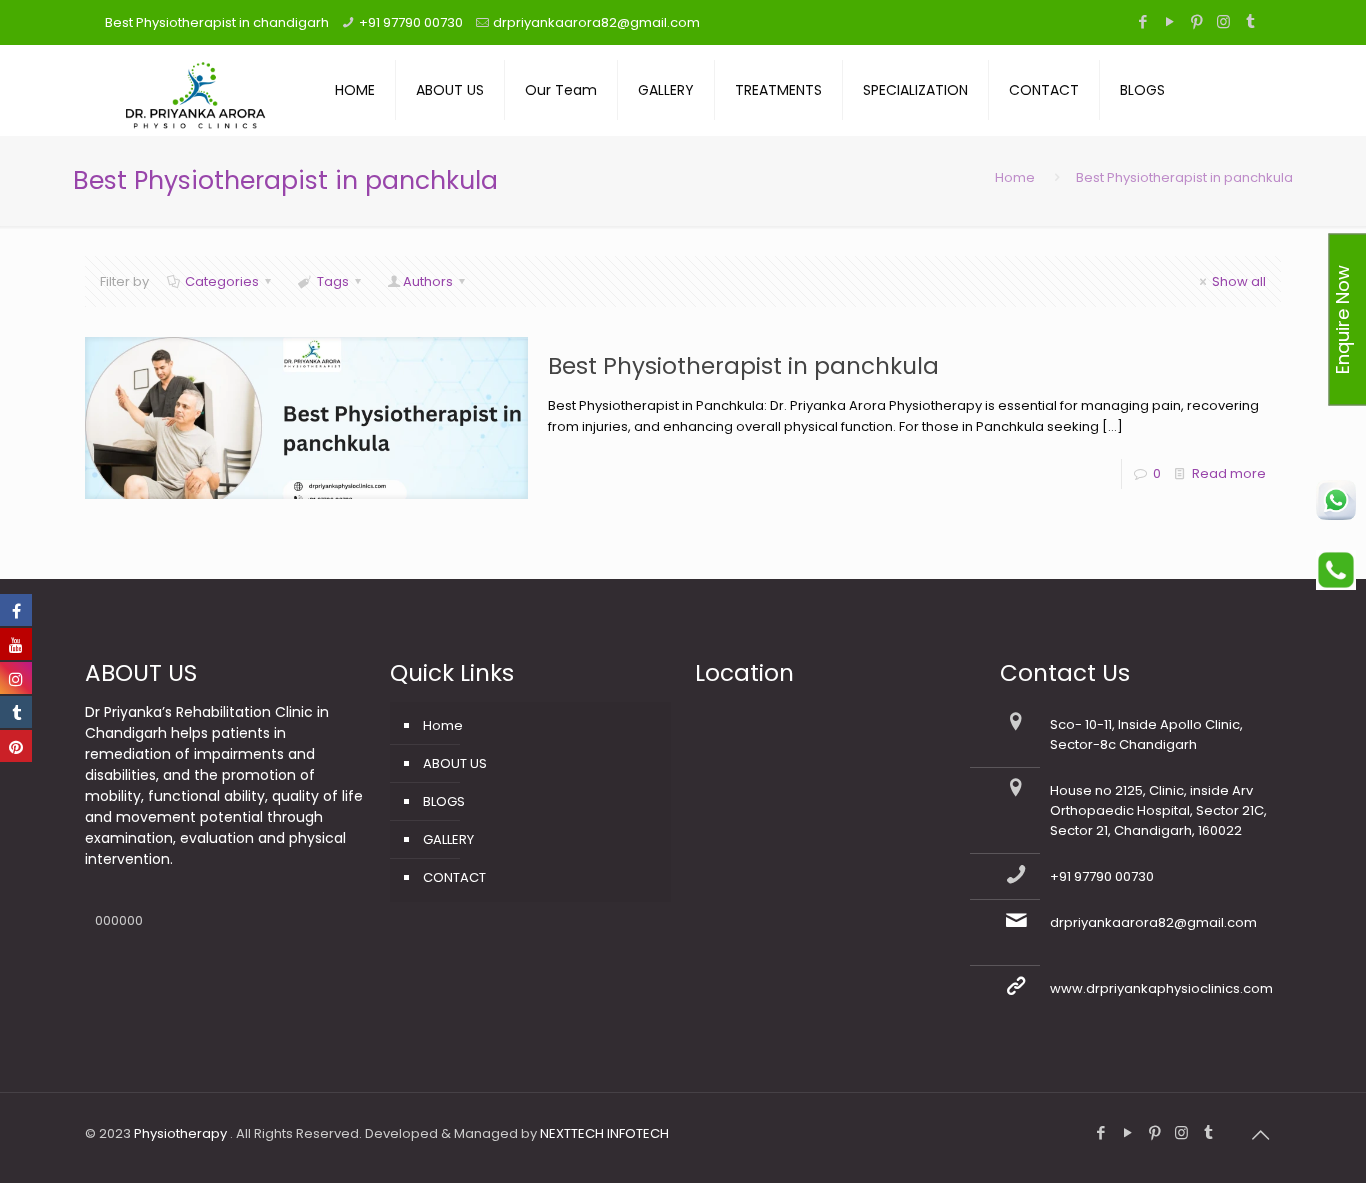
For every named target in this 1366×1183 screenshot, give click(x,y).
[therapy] (195, 90)
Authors (428, 281)
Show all (1239, 281)
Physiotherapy (182, 1133)
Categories (222, 281)
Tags (333, 281)
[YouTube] (1169, 21)
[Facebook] (1142, 21)
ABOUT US (455, 763)
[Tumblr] (1250, 21)
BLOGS (444, 801)
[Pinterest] (1196, 21)
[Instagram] (1223, 21)
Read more (1229, 473)
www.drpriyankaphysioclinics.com (1161, 988)
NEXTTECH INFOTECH (603, 1133)
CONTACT (454, 877)
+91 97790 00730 (411, 22)
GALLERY (448, 839)
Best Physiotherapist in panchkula (743, 366)
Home (1015, 177)
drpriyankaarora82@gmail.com (596, 22)
